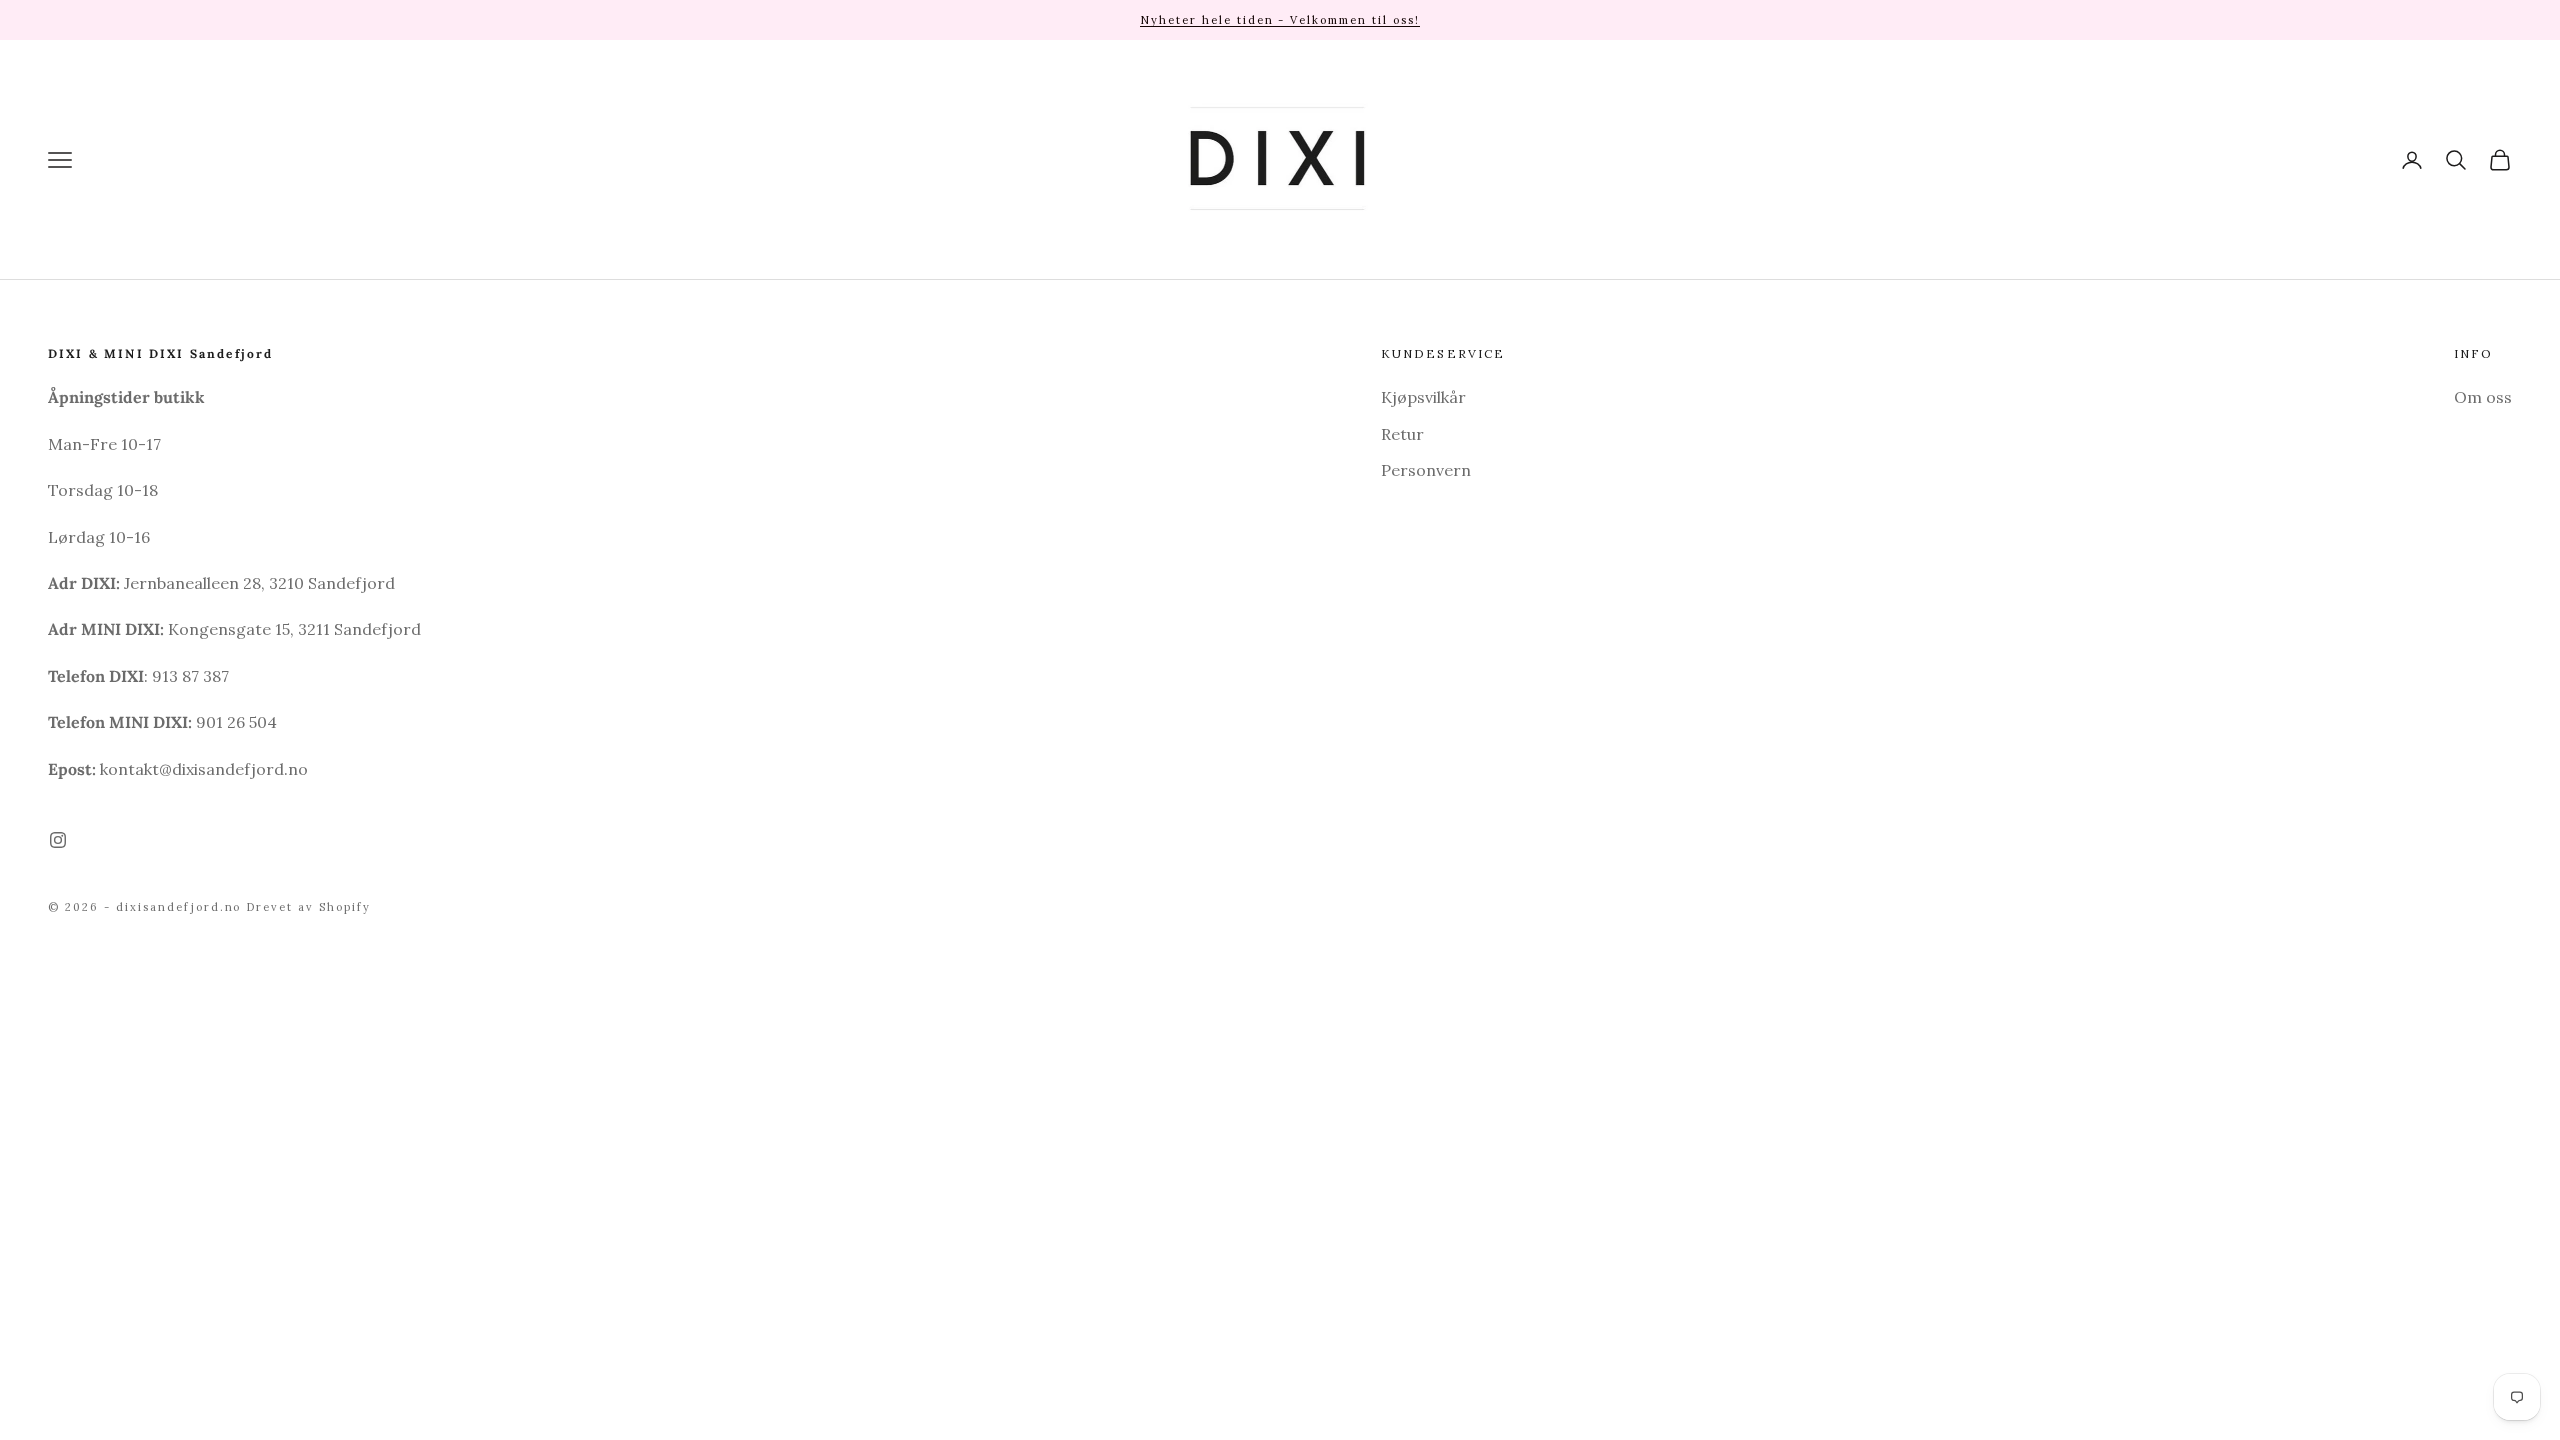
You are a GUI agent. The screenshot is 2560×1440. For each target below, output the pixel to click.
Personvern (1426, 470)
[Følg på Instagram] (58, 840)
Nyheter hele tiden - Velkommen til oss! (1280, 20)
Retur (1402, 434)
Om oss (2483, 397)
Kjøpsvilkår (1423, 397)
